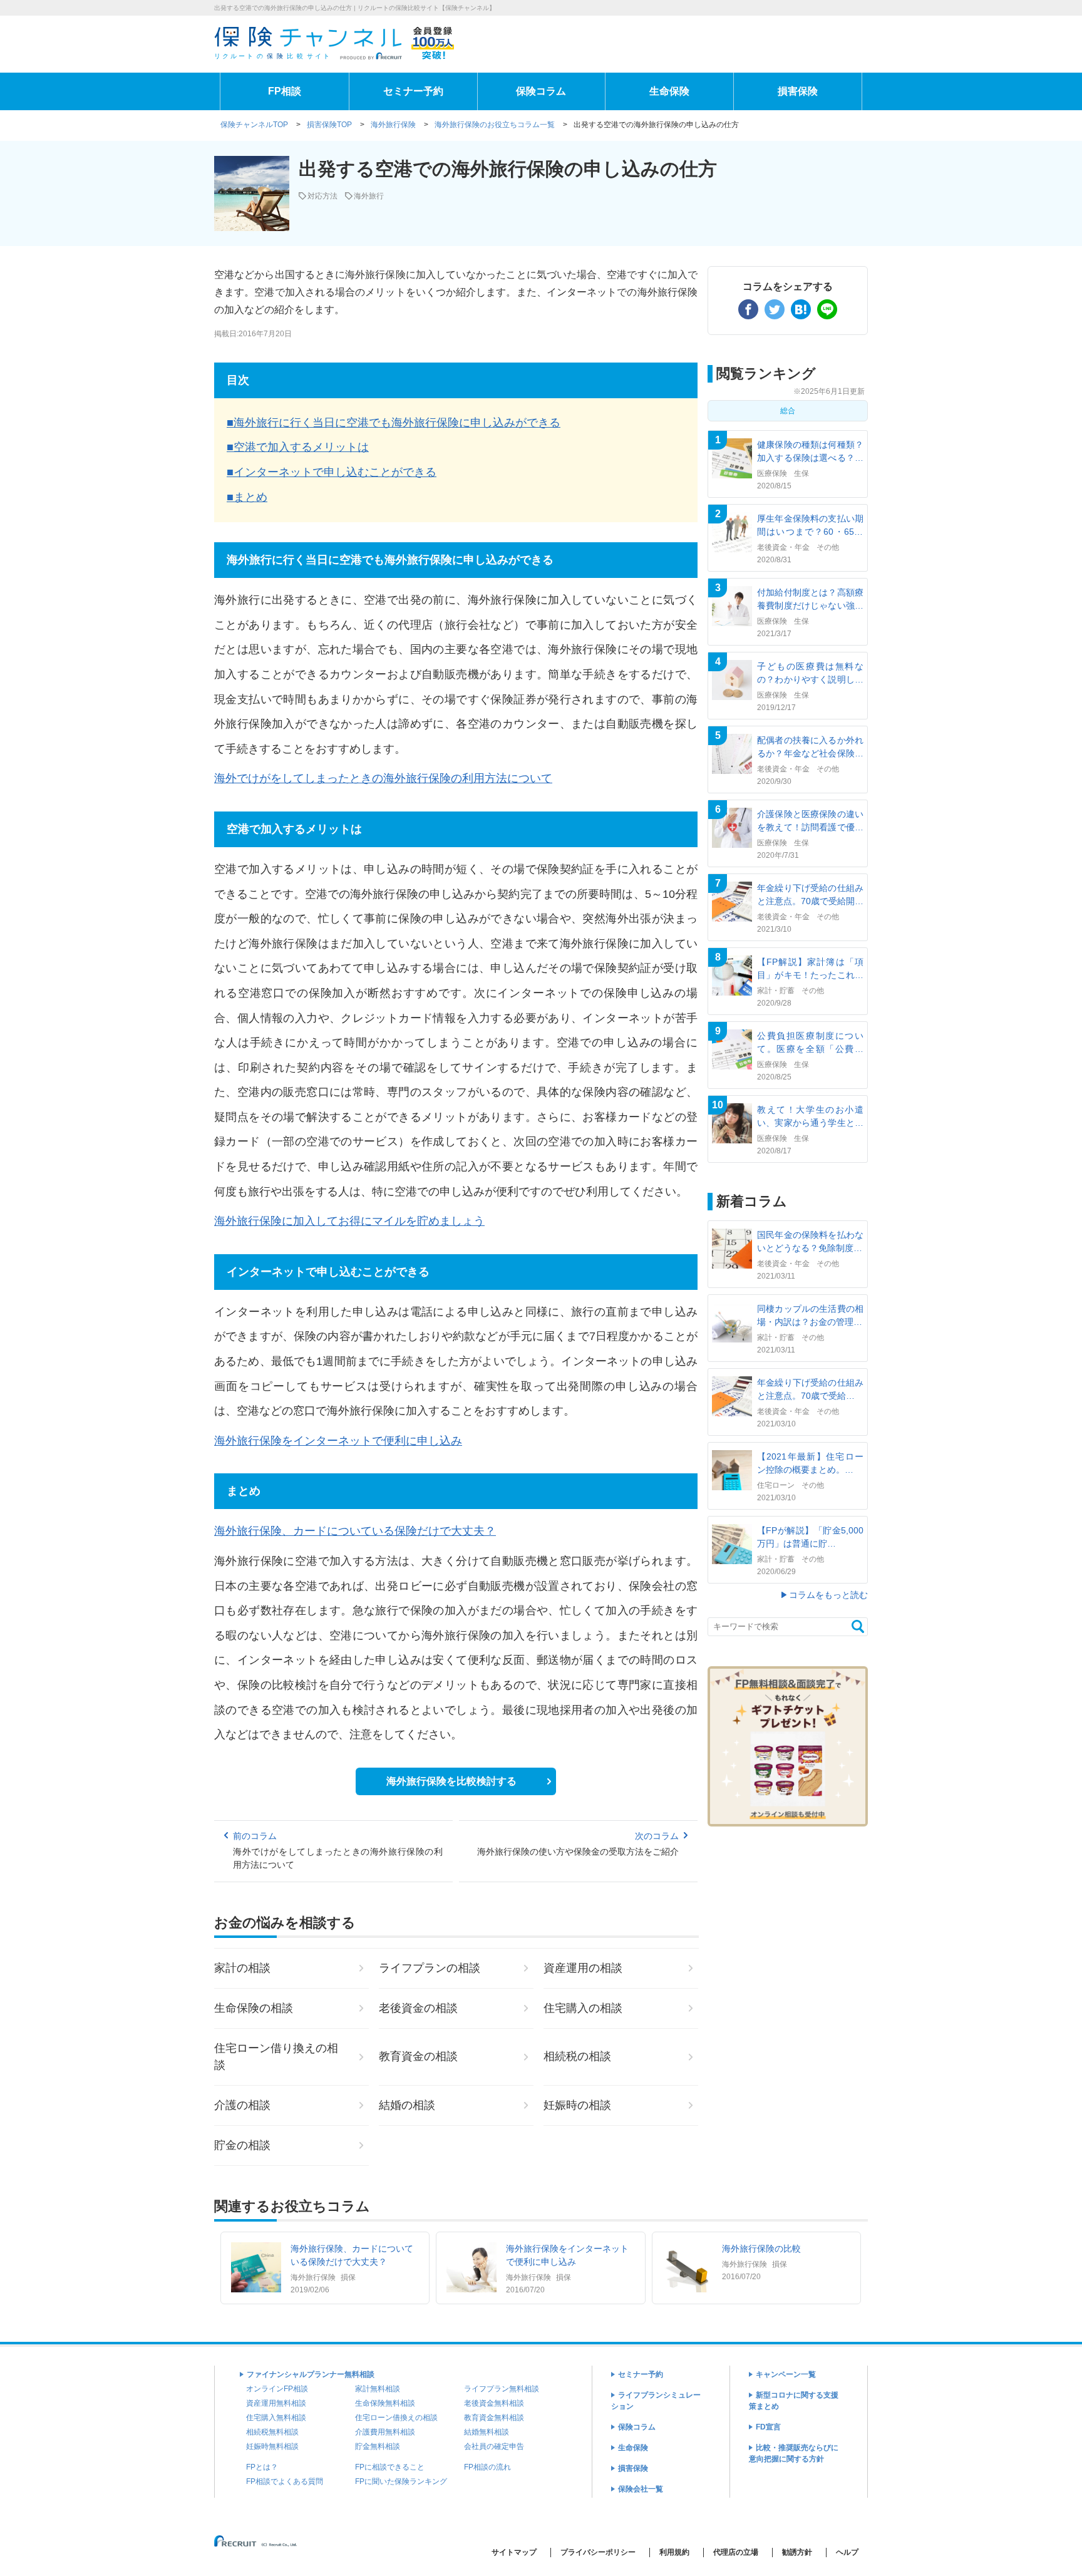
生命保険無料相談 (385, 2403)
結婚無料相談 (487, 2432)
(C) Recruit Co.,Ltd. (257, 2546)
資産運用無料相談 (276, 2403)
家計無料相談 (378, 2389)
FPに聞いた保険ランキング (401, 2481)
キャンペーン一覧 (786, 2374)
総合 (788, 411)
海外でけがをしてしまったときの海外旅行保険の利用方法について (383, 778)
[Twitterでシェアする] (775, 309)
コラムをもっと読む (828, 1595)
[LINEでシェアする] (827, 309)
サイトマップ (514, 2552)
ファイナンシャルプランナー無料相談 (311, 2374)
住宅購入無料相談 (276, 2418)
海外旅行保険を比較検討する (451, 1781)
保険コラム (541, 91)
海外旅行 (369, 196)
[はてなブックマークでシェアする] (801, 309)
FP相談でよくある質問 (285, 2481)
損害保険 (798, 91)
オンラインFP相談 (277, 2389)
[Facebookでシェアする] (748, 309)
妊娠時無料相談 (272, 2446)
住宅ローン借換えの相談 (396, 2418)
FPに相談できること (390, 2467)
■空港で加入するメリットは (298, 447)
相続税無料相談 (272, 2432)
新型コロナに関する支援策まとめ (794, 2401)
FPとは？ (262, 2467)
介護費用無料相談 (385, 2432)
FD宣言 (768, 2427)
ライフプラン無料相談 (502, 2389)
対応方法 (322, 196)
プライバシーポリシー (598, 2552)
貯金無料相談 (378, 2446)
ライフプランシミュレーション (656, 2401)
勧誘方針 (797, 2552)
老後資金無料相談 (494, 2403)
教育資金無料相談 (494, 2418)
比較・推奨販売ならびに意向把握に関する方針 (794, 2453)
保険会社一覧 (641, 2489)
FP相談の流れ (487, 2467)
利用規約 (674, 2552)
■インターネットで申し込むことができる (332, 472)
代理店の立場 (736, 2552)
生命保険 (669, 91)
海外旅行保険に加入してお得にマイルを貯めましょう (349, 1221)
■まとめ (247, 497)
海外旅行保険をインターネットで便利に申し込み (338, 1441)
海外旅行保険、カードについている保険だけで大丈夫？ (355, 1531)
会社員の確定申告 (494, 2446)
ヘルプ (847, 2552)
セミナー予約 (413, 91)
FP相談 (285, 91)
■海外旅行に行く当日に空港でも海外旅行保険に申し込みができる (394, 423)
